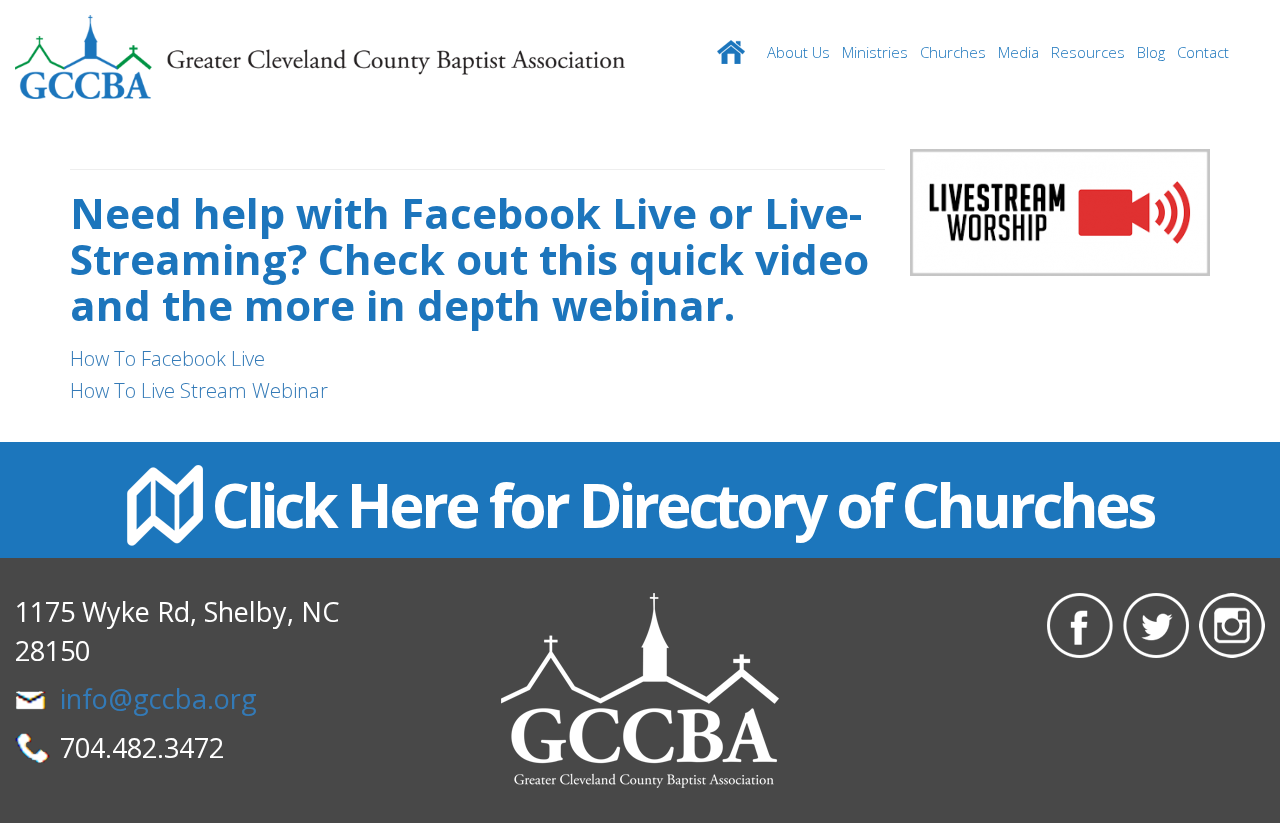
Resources (1088, 52)
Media (1018, 52)
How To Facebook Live (167, 358)
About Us (798, 52)
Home (731, 52)
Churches (953, 52)
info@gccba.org (158, 698)
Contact (1203, 52)
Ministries (875, 52)
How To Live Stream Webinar (201, 390)
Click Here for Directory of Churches (682, 505)
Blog (1151, 52)
